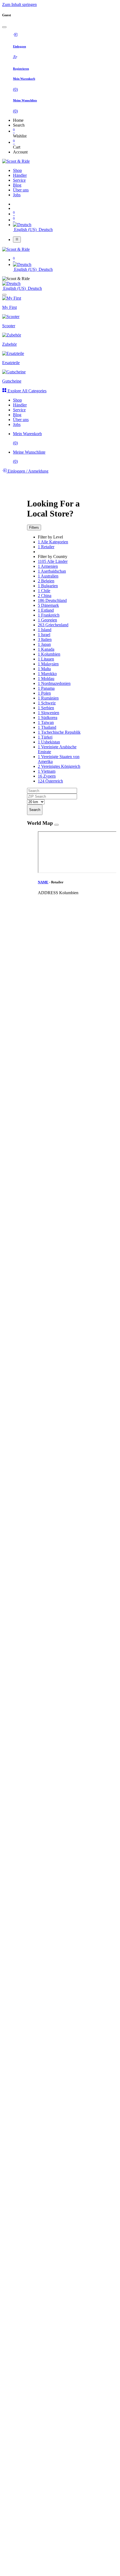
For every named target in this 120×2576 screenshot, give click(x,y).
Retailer (46, 547)
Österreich (50, 781)
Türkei (45, 737)
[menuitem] (17, 170)
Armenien (48, 566)
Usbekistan (49, 742)
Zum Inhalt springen (19, 4)
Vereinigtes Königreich (59, 766)
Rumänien (48, 698)
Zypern (47, 776)
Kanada (46, 649)
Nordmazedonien (54, 683)
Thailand (47, 727)
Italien (45, 639)
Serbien (46, 708)
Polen (44, 693)
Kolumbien (49, 654)
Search (35, 810)
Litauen (46, 659)
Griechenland (53, 625)
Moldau (46, 679)
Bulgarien (48, 586)
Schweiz (47, 703)
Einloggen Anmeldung (27, 471)
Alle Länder (53, 561)
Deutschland (52, 600)
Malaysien (48, 664)
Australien (48, 576)
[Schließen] (4, 27)
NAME (43, 882)
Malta (44, 669)
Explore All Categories (26, 391)
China (45, 596)
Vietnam (47, 771)
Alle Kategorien (53, 542)
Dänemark (48, 605)
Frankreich (49, 615)
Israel (44, 635)
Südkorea (48, 718)
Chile (44, 591)
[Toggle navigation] (17, 239)
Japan (44, 644)
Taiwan (46, 722)
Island (45, 630)
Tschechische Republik (59, 732)
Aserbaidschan (52, 571)
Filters (34, 527)
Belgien (46, 581)
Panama (46, 688)
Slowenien (49, 713)
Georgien (47, 620)
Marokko (47, 674)
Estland (46, 610)
